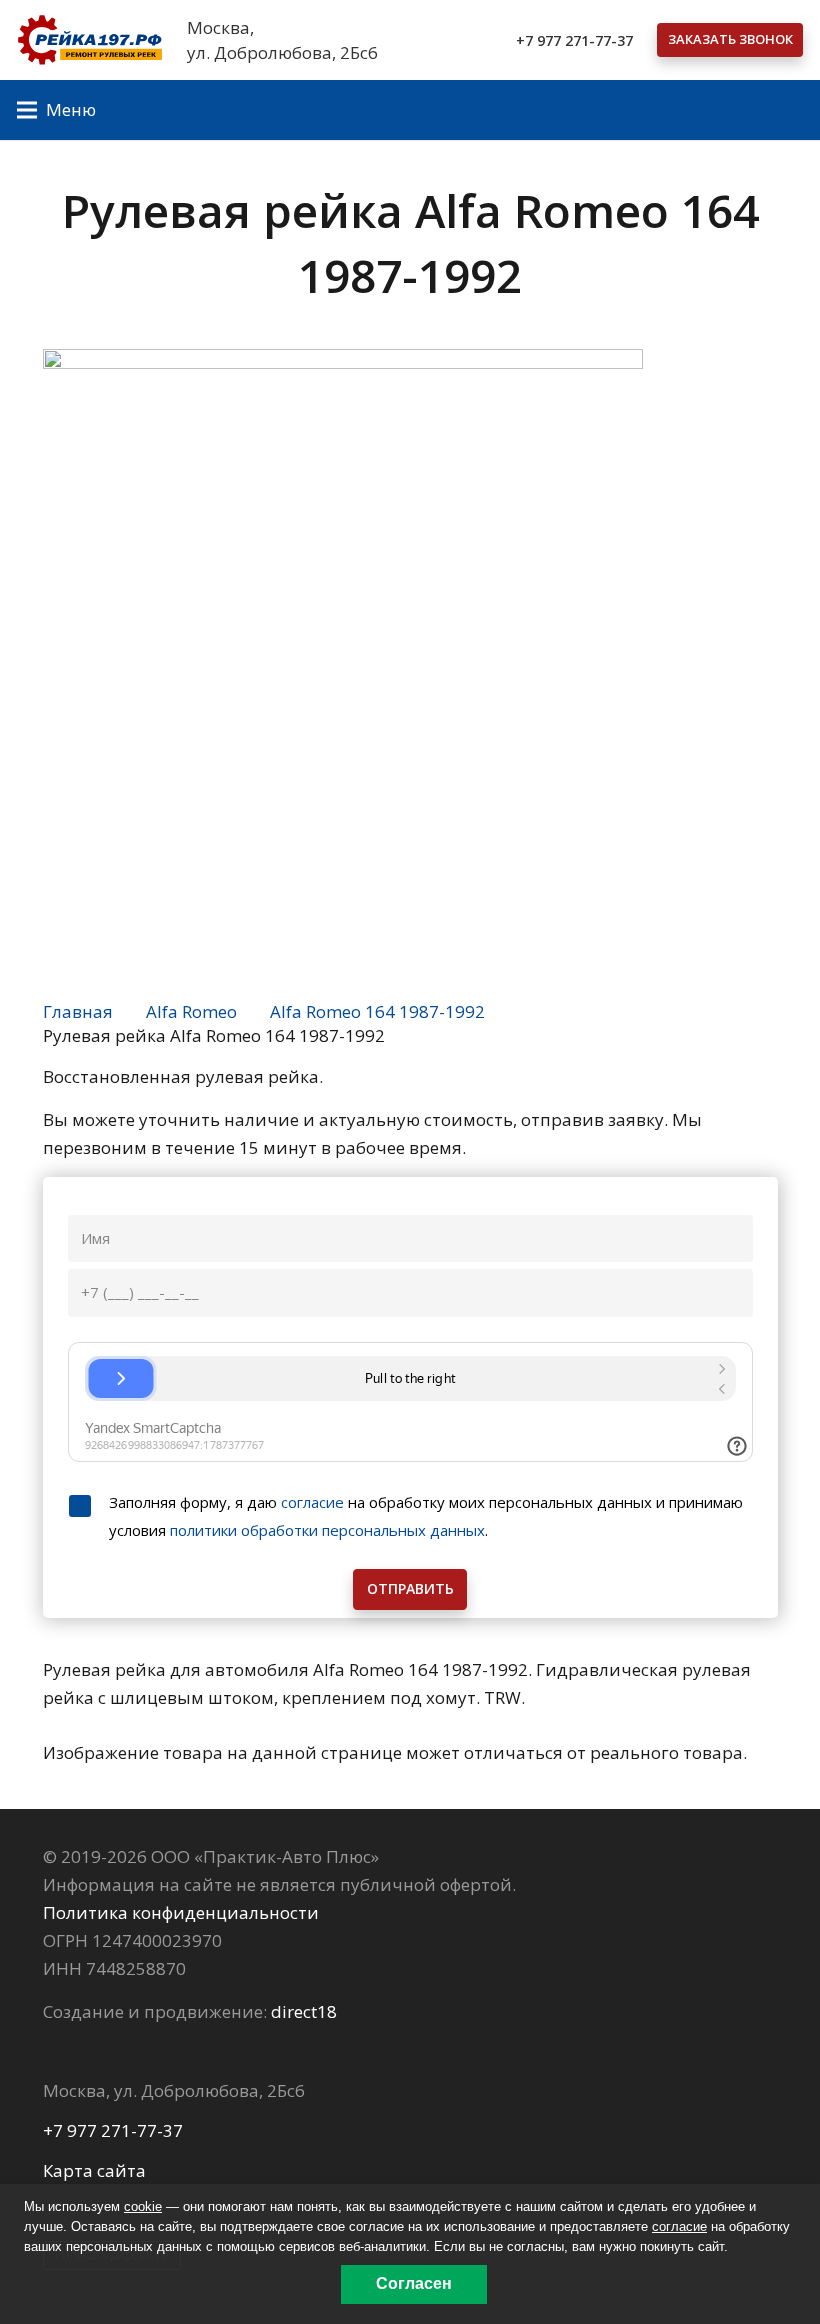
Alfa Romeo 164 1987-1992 (377, 1011)
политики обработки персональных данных (327, 1530)
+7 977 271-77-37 (113, 2130)
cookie (143, 2206)
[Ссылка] (90, 40)
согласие (312, 1502)
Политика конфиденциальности (181, 1912)
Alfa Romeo (191, 1011)
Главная (78, 1011)
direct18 (304, 2011)
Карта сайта (94, 2170)
